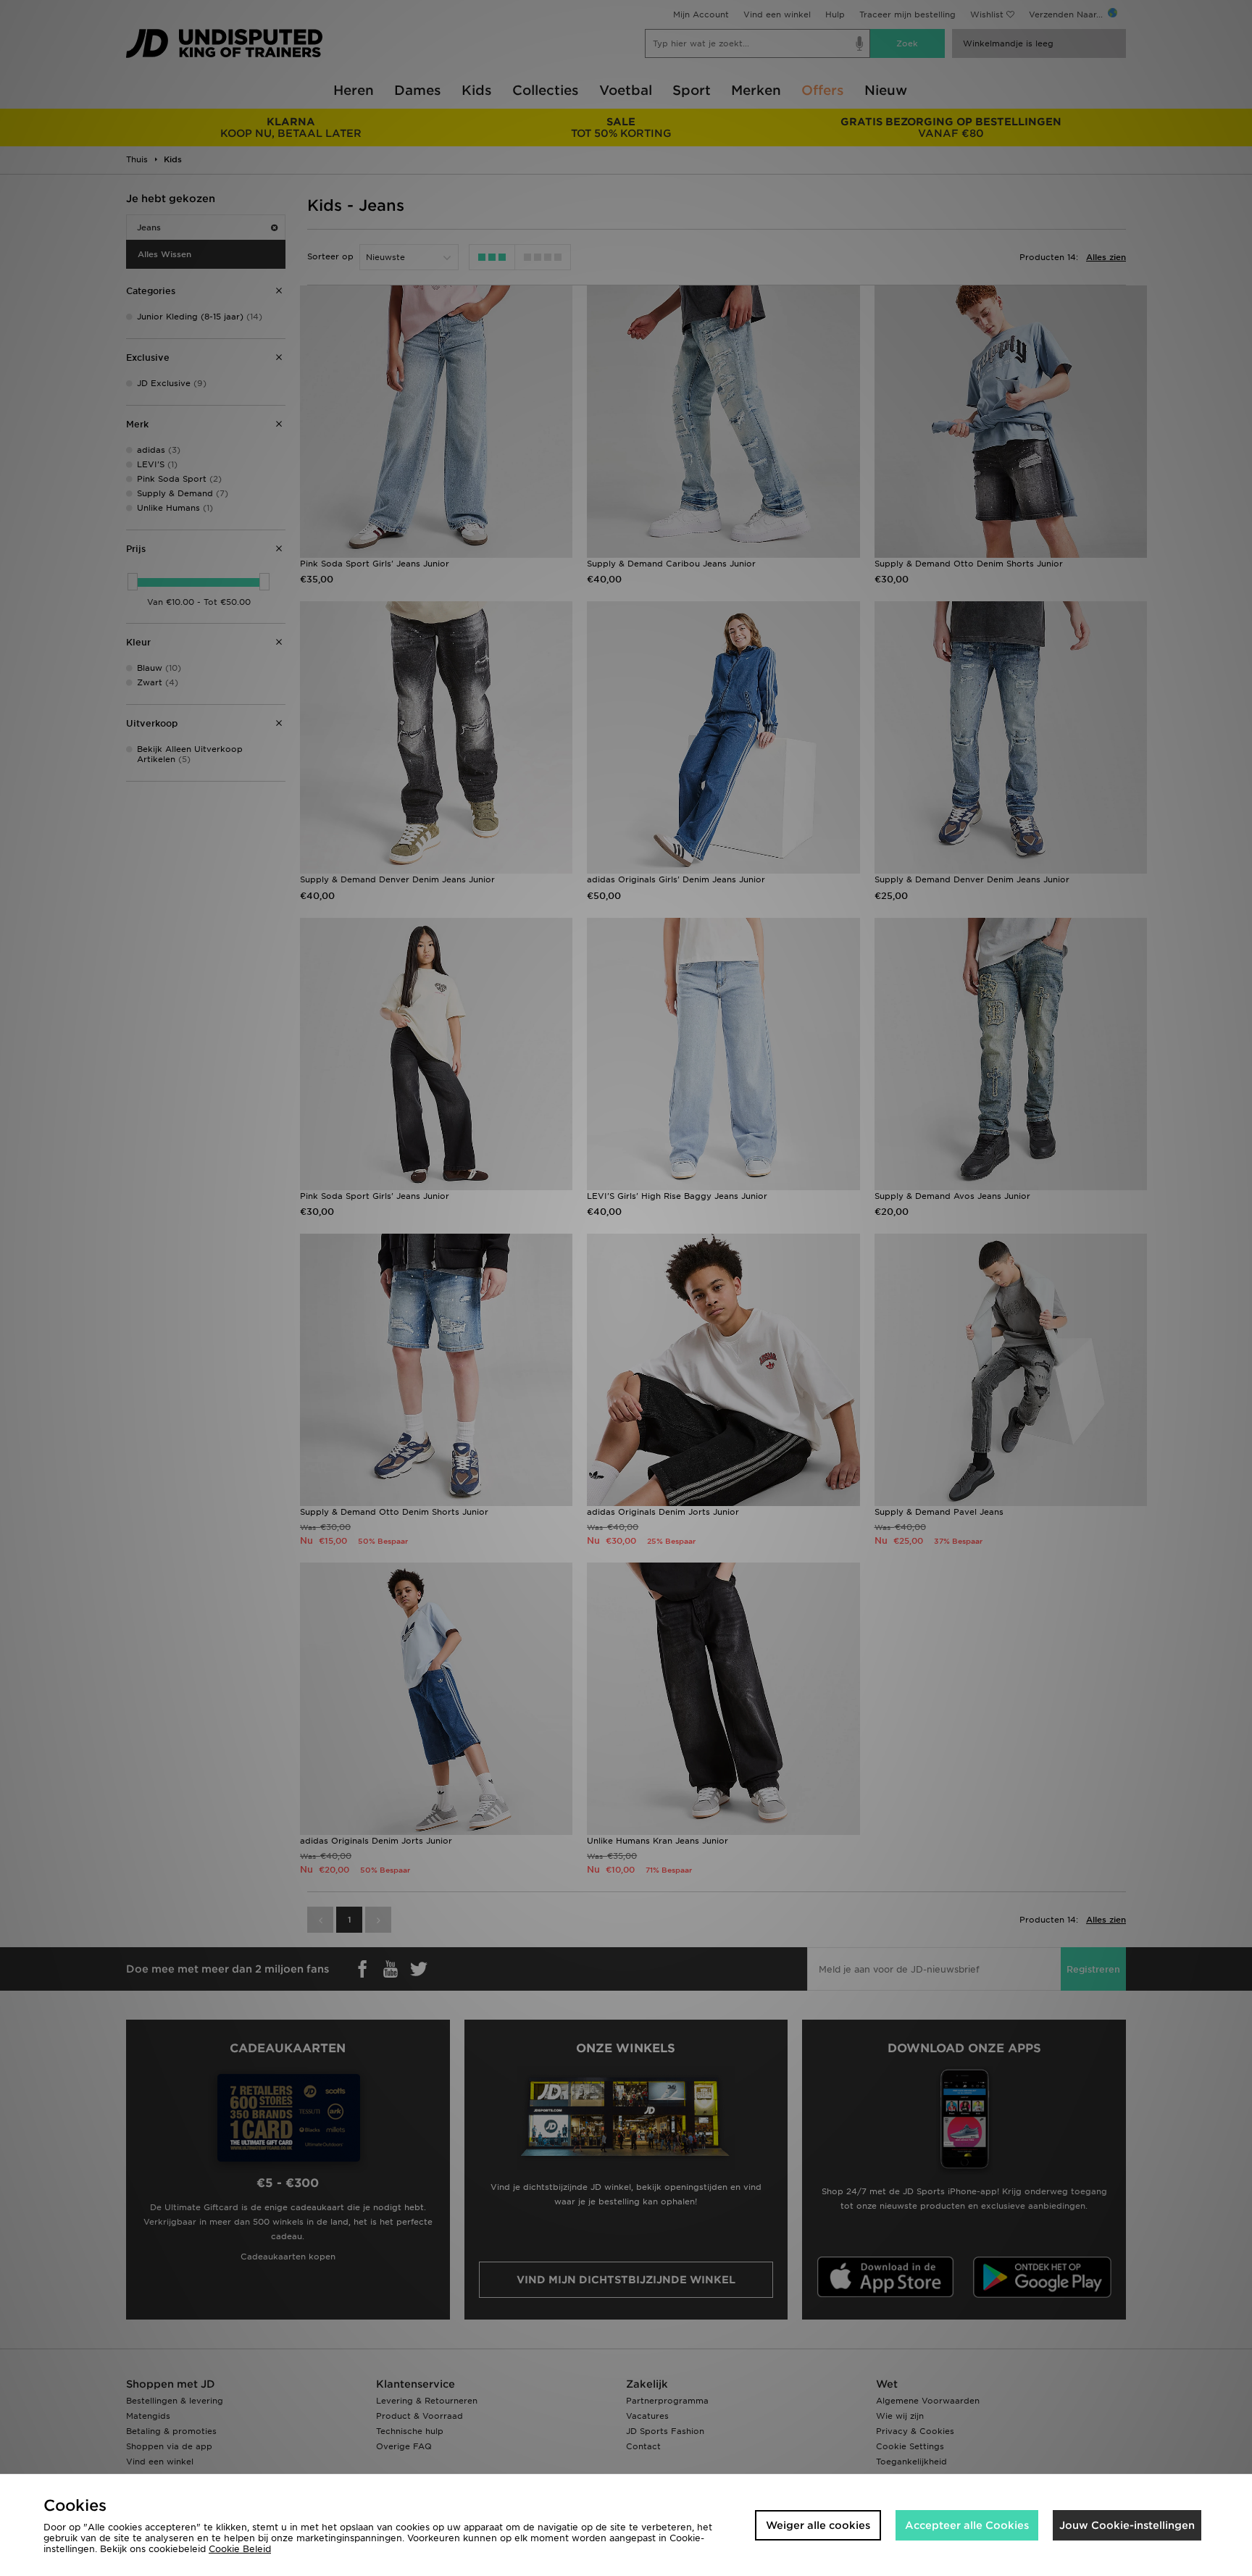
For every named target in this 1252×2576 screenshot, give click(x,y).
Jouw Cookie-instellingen (1127, 2525)
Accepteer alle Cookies (967, 2525)
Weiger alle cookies (818, 2525)
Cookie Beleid (240, 2549)
